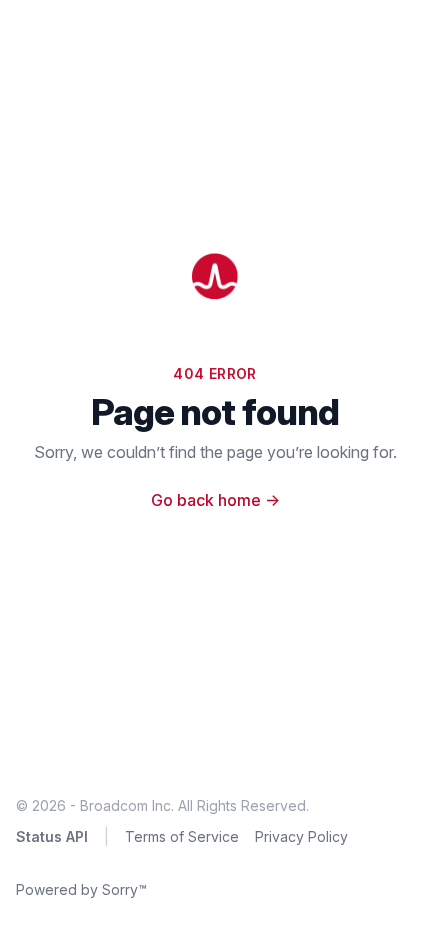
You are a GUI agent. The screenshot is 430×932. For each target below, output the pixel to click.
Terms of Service (182, 836)
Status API (52, 836)
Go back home (215, 500)
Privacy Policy (301, 836)
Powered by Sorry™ (81, 889)
